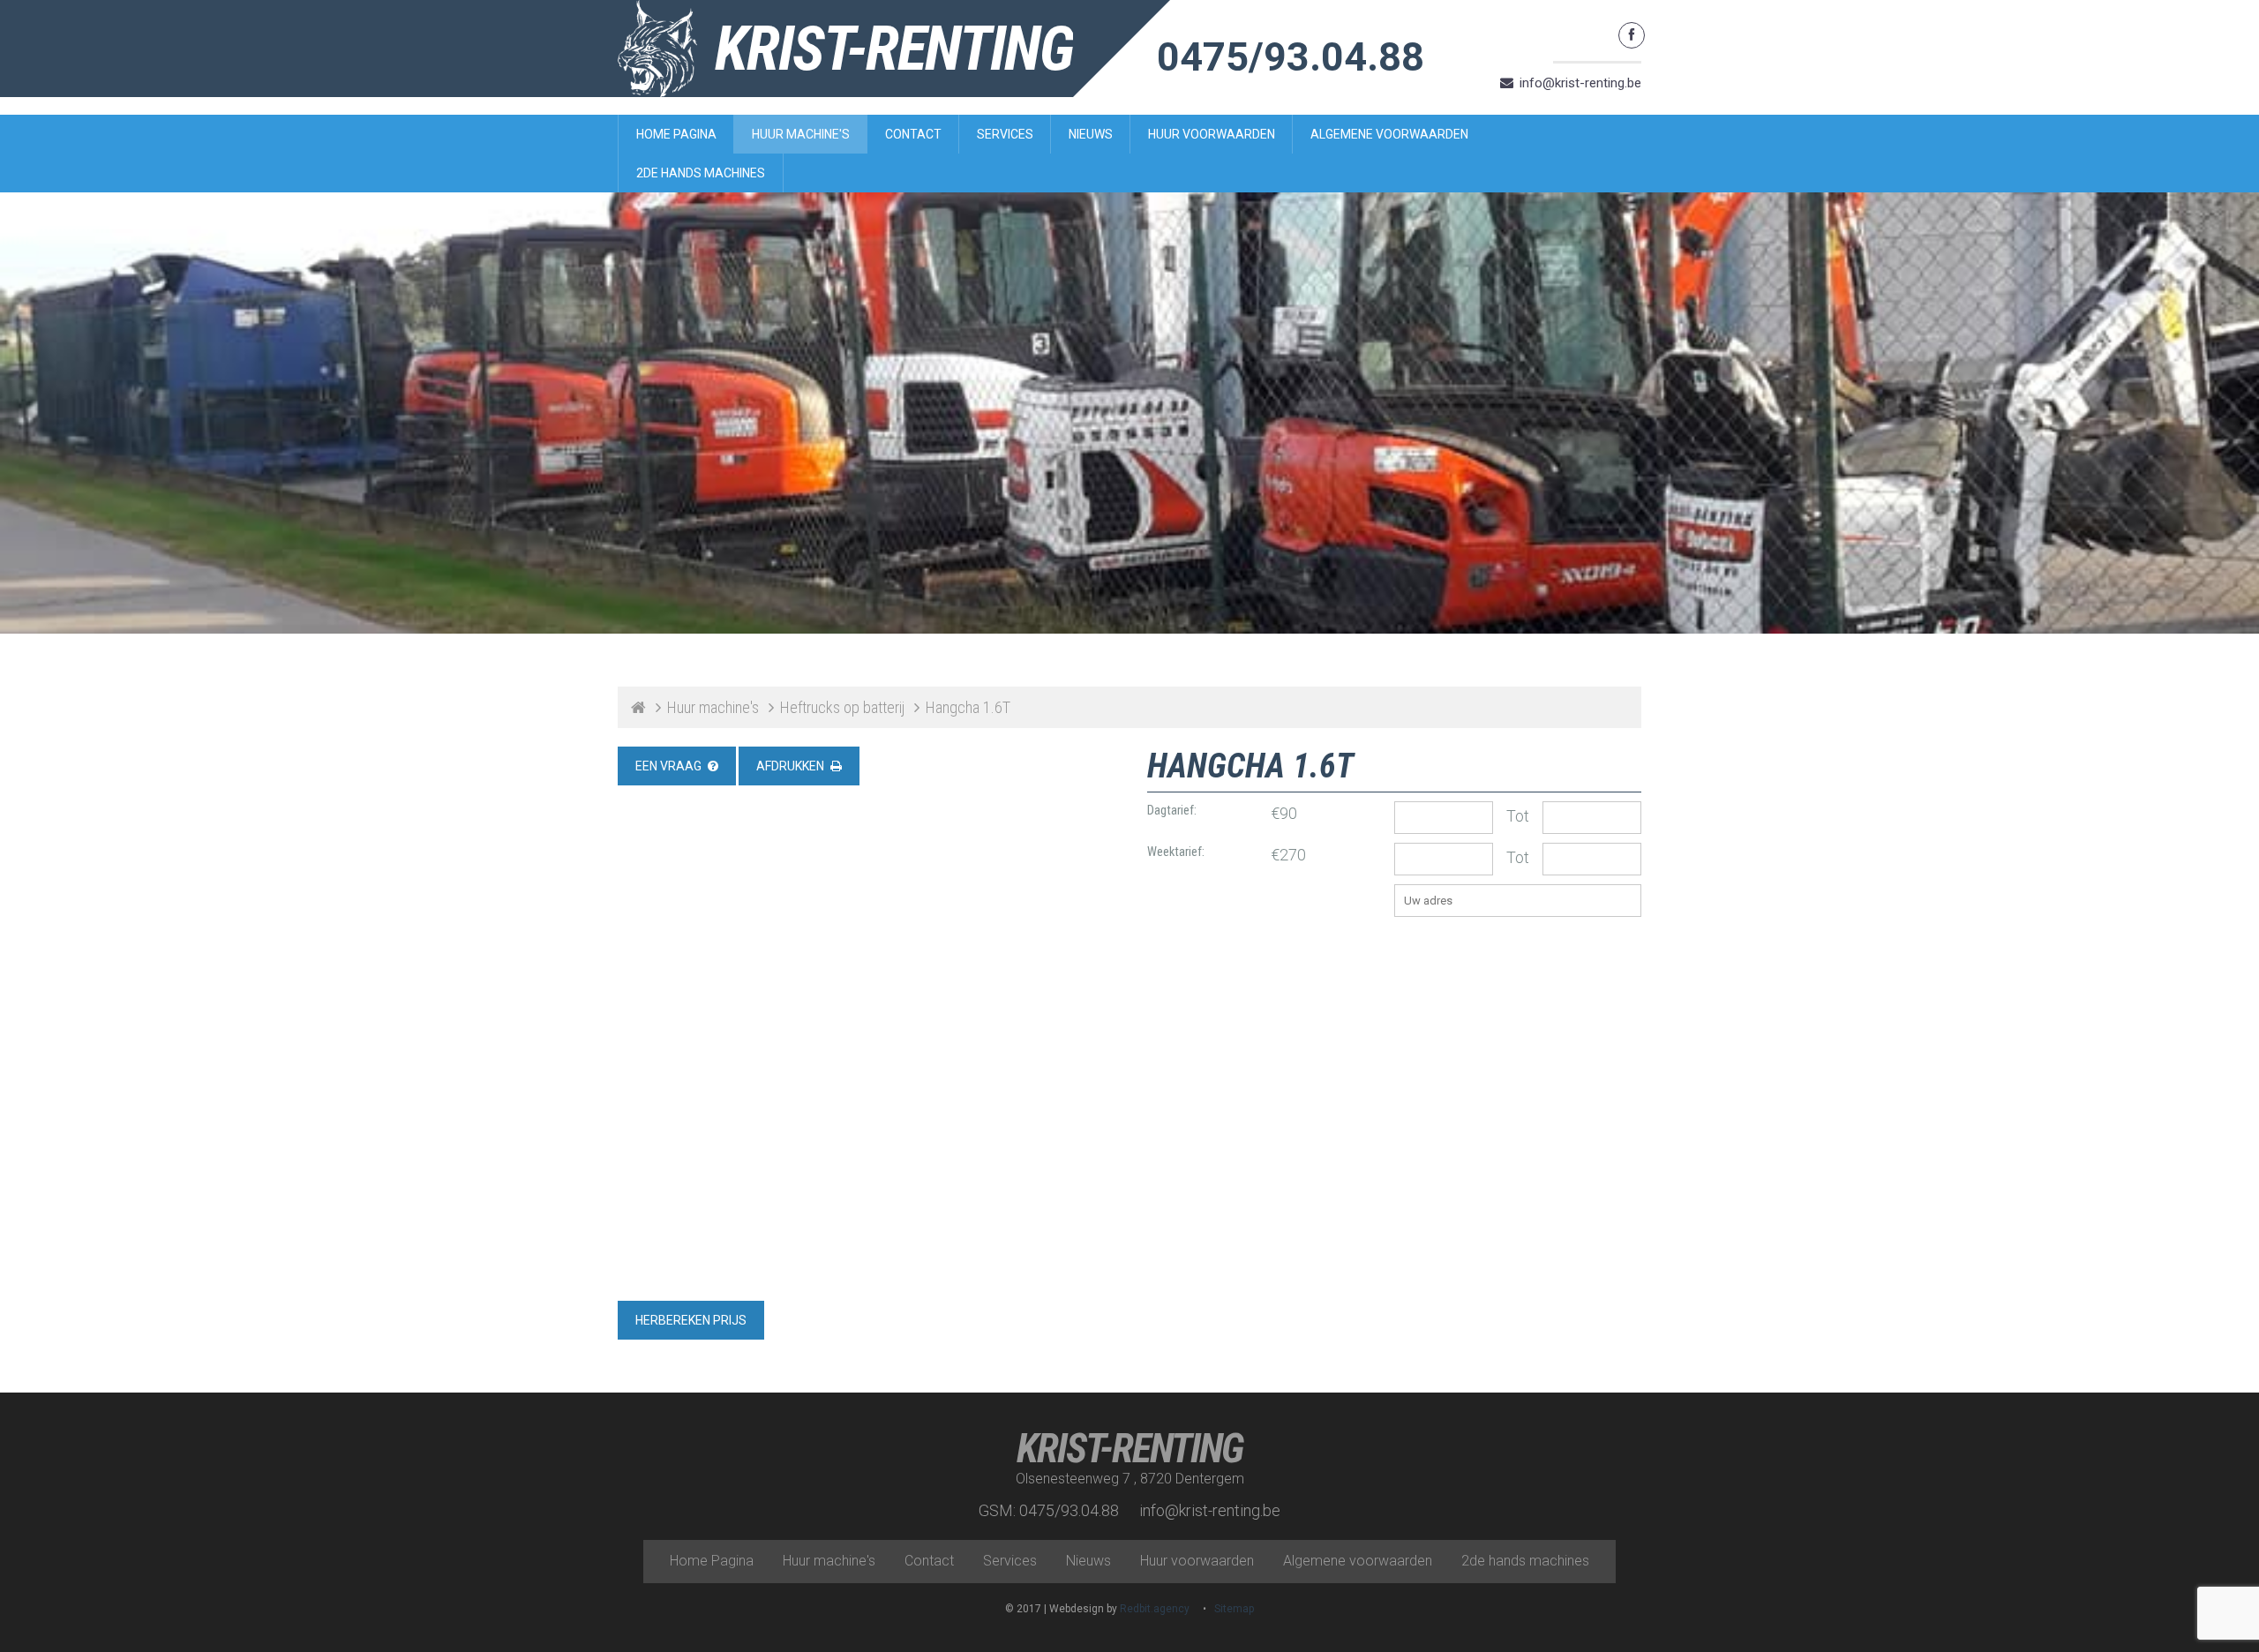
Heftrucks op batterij (842, 707)
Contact (913, 134)
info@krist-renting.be (1580, 83)
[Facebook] (1632, 35)
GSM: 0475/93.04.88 (1049, 1510)
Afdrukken (790, 766)
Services (1005, 134)
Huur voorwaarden (1212, 134)
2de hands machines (701, 173)
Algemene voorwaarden (1389, 134)
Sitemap (1234, 1609)
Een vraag (668, 766)
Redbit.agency (1155, 1609)
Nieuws (1091, 134)
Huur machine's (801, 134)
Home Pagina (676, 134)
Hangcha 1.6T (968, 707)
